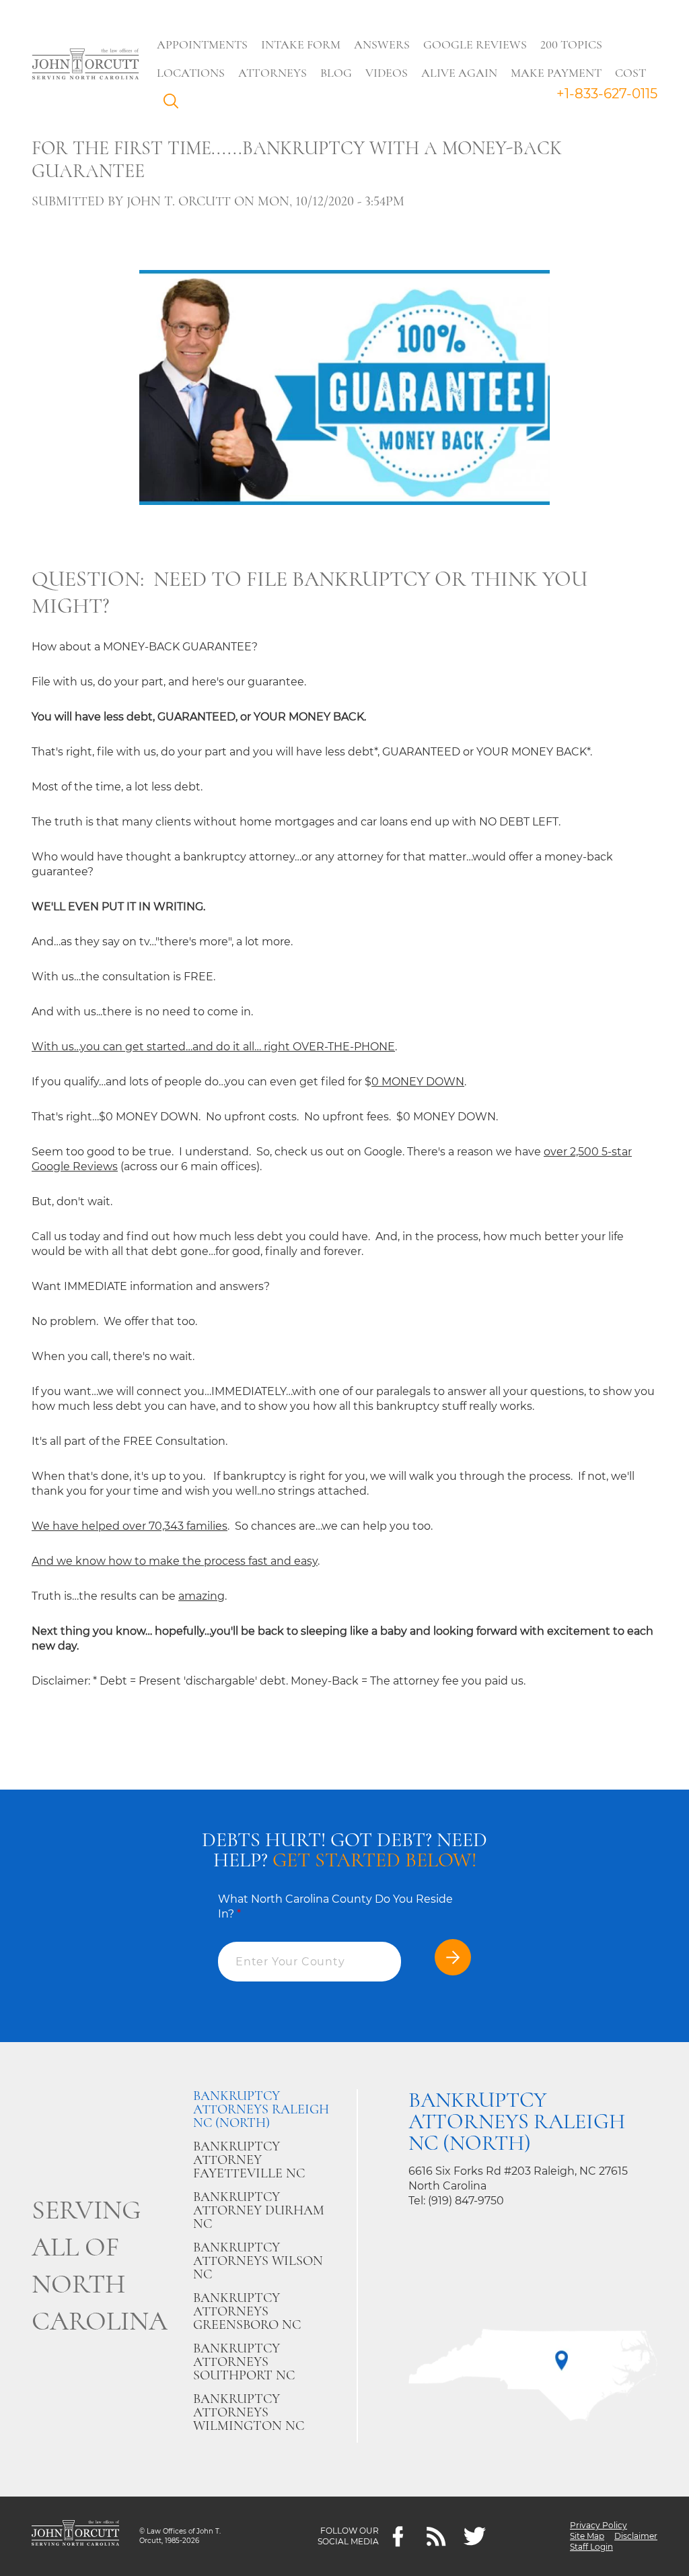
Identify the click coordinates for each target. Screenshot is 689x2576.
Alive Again (459, 73)
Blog (336, 73)
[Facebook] (398, 2537)
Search (174, 104)
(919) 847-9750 (466, 2201)
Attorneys (273, 73)
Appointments (202, 44)
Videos (387, 73)
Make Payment (556, 73)
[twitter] (475, 2537)
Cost (630, 73)
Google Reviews (475, 44)
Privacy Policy (599, 2525)
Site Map (587, 2536)
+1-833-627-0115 (607, 94)
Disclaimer (636, 2536)
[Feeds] (436, 2537)
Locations (191, 73)
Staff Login (591, 2547)
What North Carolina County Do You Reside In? (335, 1906)
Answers (382, 44)
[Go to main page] (85, 65)
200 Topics (571, 44)
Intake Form (301, 44)
